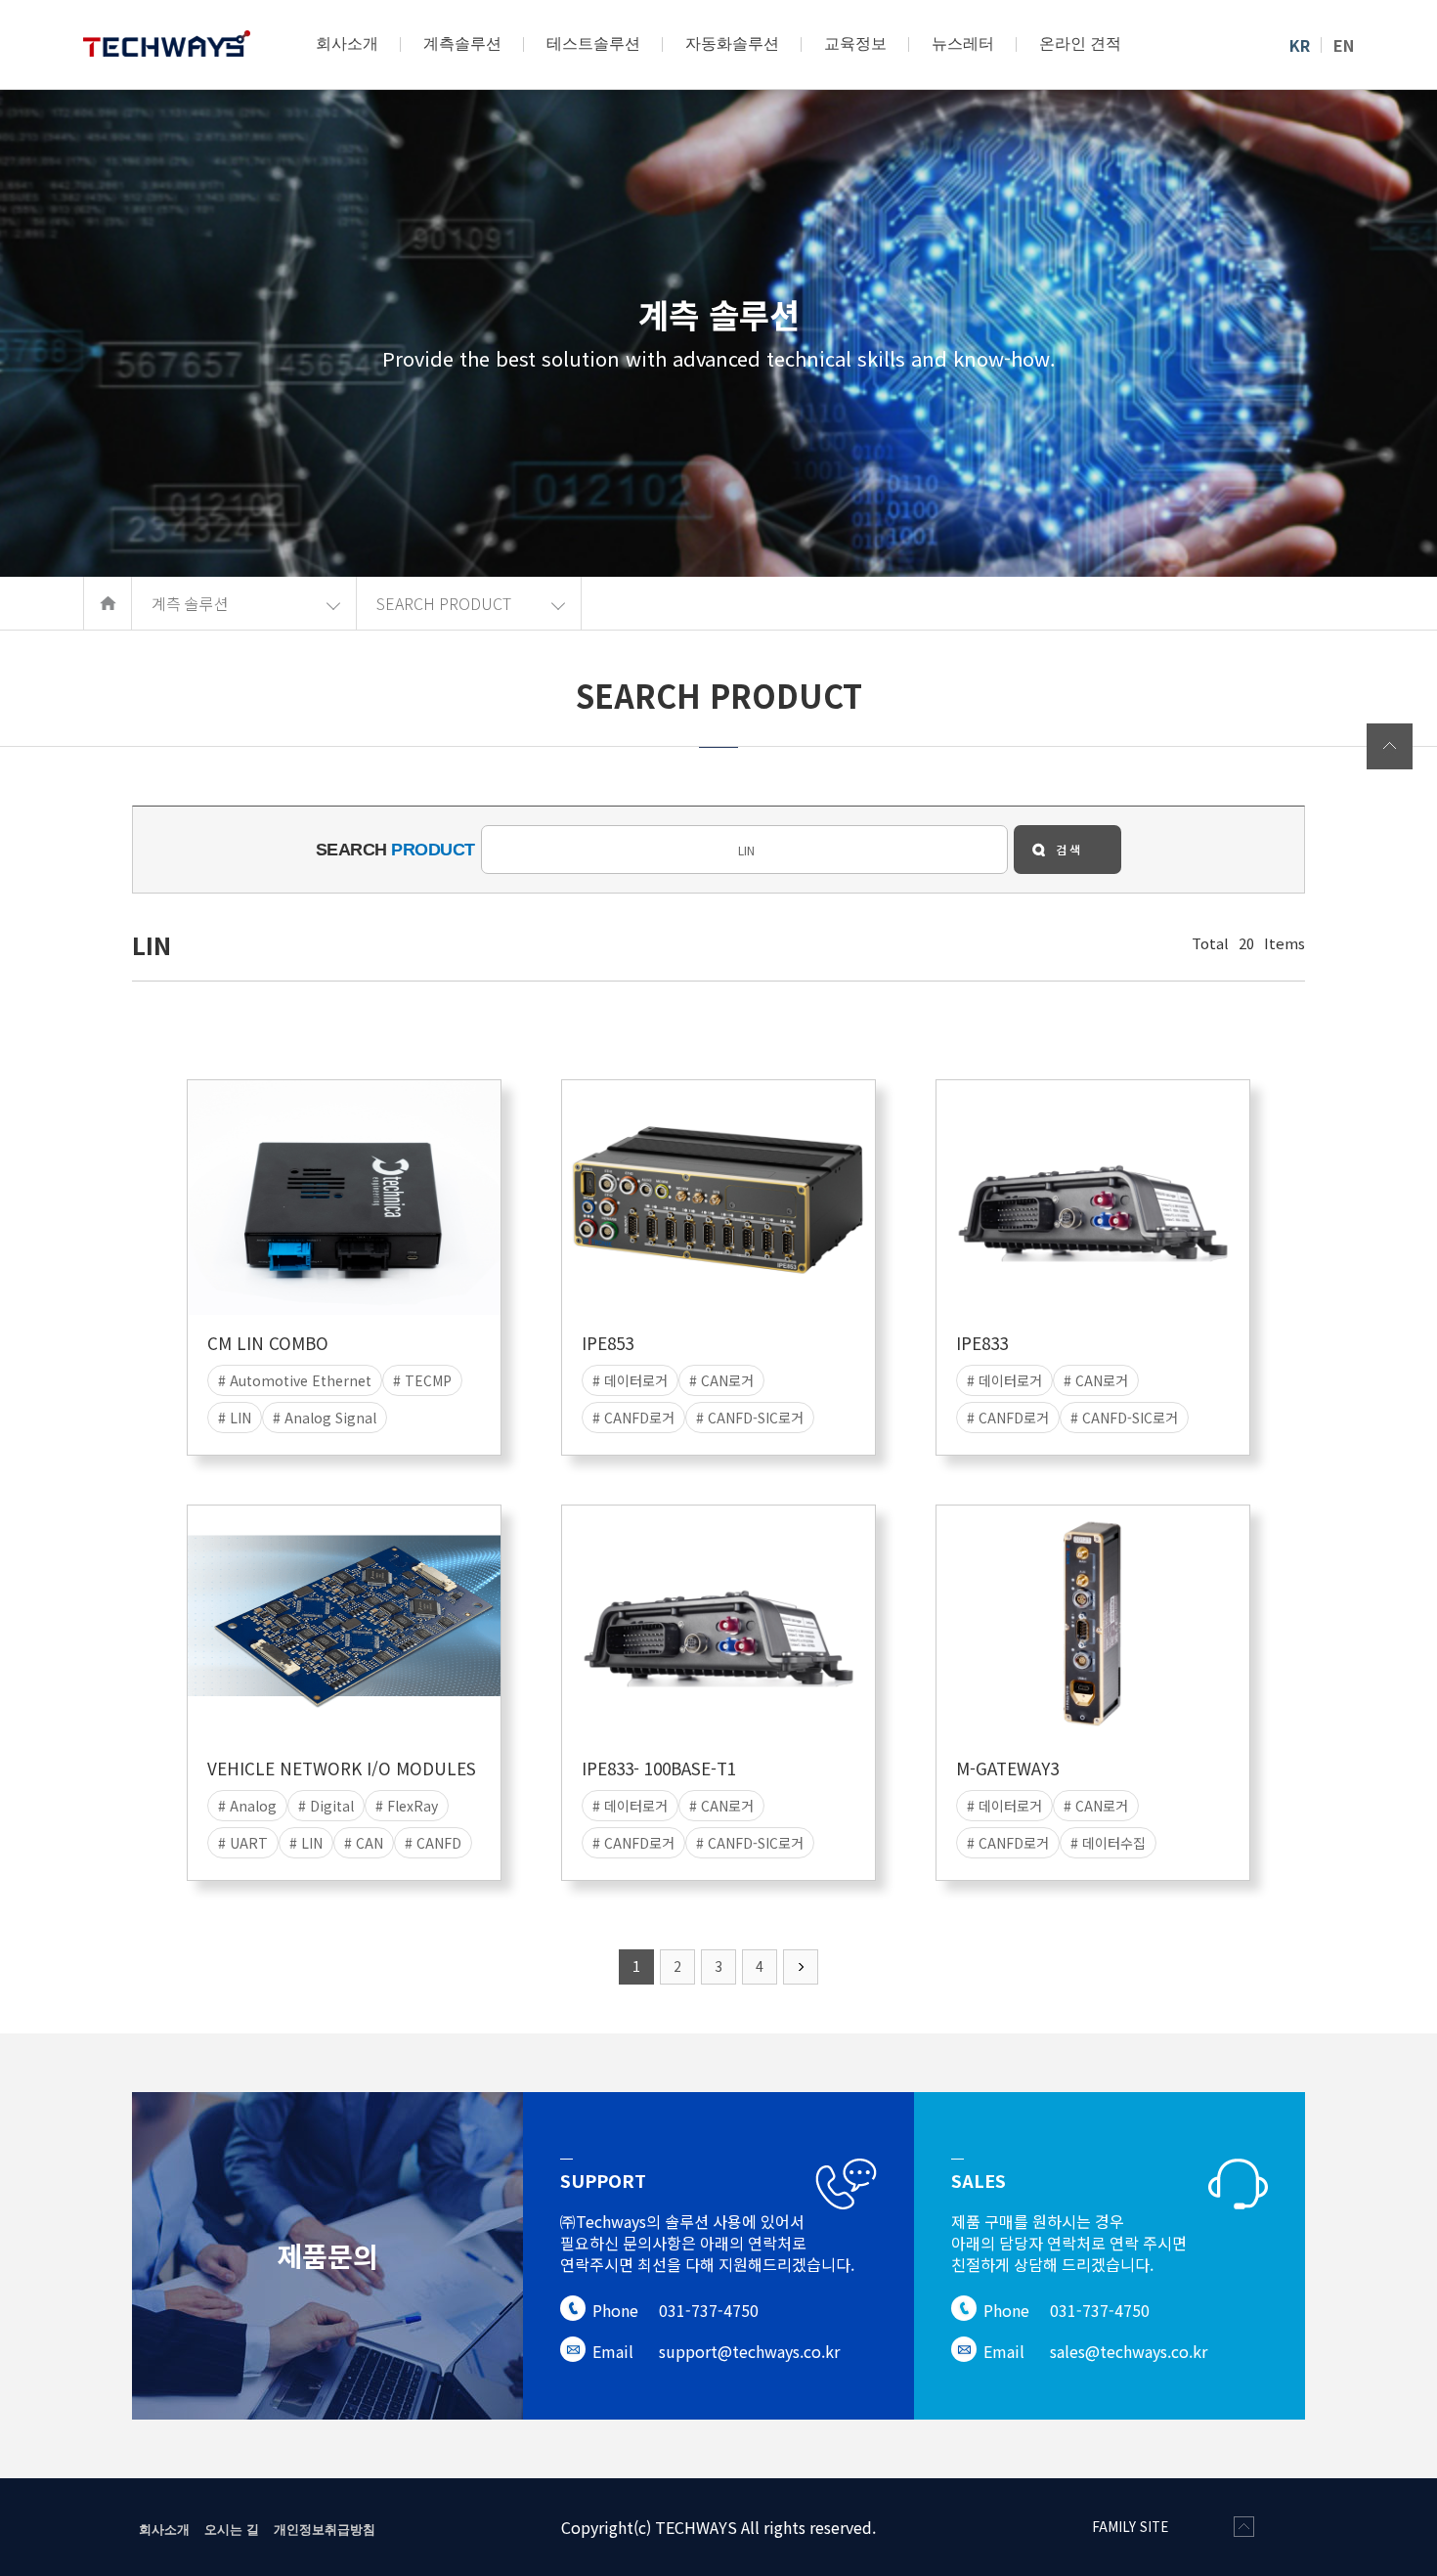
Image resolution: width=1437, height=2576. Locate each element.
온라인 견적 (1080, 44)
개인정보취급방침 (325, 2529)
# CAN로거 (721, 1380)
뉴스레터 (963, 44)
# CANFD (433, 1843)
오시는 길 (232, 2529)
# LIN (235, 1418)
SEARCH (395, 850)
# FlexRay (407, 1806)
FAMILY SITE (1130, 2527)
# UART (243, 1843)
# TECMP (422, 1380)
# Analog (247, 1806)
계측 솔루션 (190, 603)
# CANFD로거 (633, 1418)
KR (1300, 45)
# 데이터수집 (1108, 1843)
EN (1344, 45)
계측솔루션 (462, 44)
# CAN (364, 1843)
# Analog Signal (325, 1418)
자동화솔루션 (732, 44)
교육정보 (855, 44)
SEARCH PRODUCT (444, 603)
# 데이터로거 (630, 1380)
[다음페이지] (801, 1967)
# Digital (326, 1806)
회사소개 (347, 44)
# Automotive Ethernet (295, 1380)
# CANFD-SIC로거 (750, 1418)
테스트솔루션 (593, 44)
